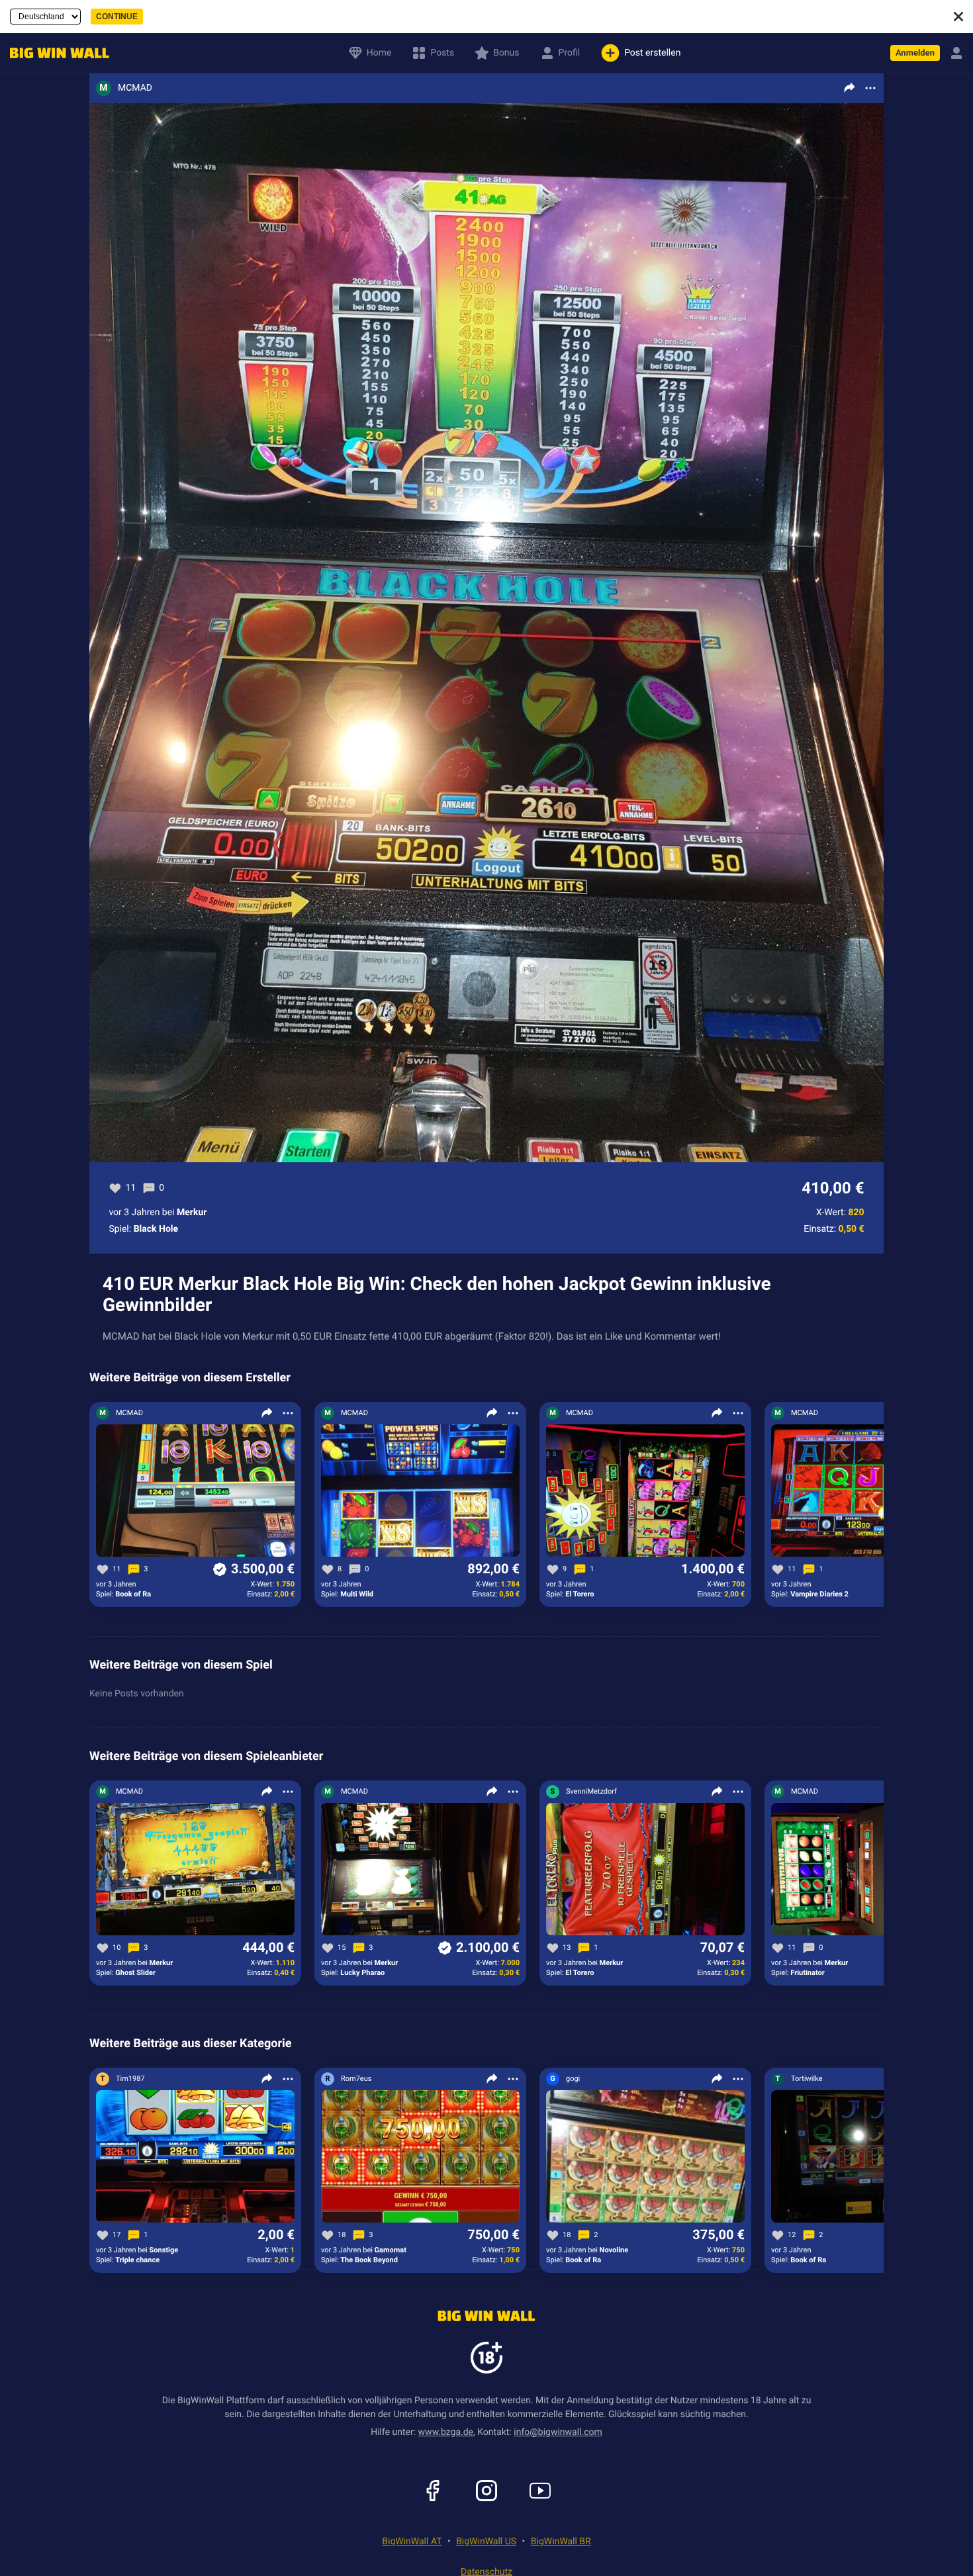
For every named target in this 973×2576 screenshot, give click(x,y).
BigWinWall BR (561, 2542)
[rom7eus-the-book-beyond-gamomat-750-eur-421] (420, 2157)
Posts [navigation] (442, 53)
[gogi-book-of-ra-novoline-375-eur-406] (645, 2157)
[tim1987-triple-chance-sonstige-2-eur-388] (195, 2157)
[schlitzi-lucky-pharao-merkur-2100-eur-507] (420, 1870)
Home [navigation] (379, 53)
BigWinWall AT (412, 2542)
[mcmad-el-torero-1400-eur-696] (645, 1491)
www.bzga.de (446, 2432)
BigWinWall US (486, 2542)
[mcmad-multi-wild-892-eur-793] (420, 1491)
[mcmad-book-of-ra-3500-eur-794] (195, 1491)
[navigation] (56, 53)
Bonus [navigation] (506, 53)
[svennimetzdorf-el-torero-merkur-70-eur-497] (645, 1870)
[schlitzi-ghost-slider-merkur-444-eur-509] (195, 1870)
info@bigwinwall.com (558, 2432)
